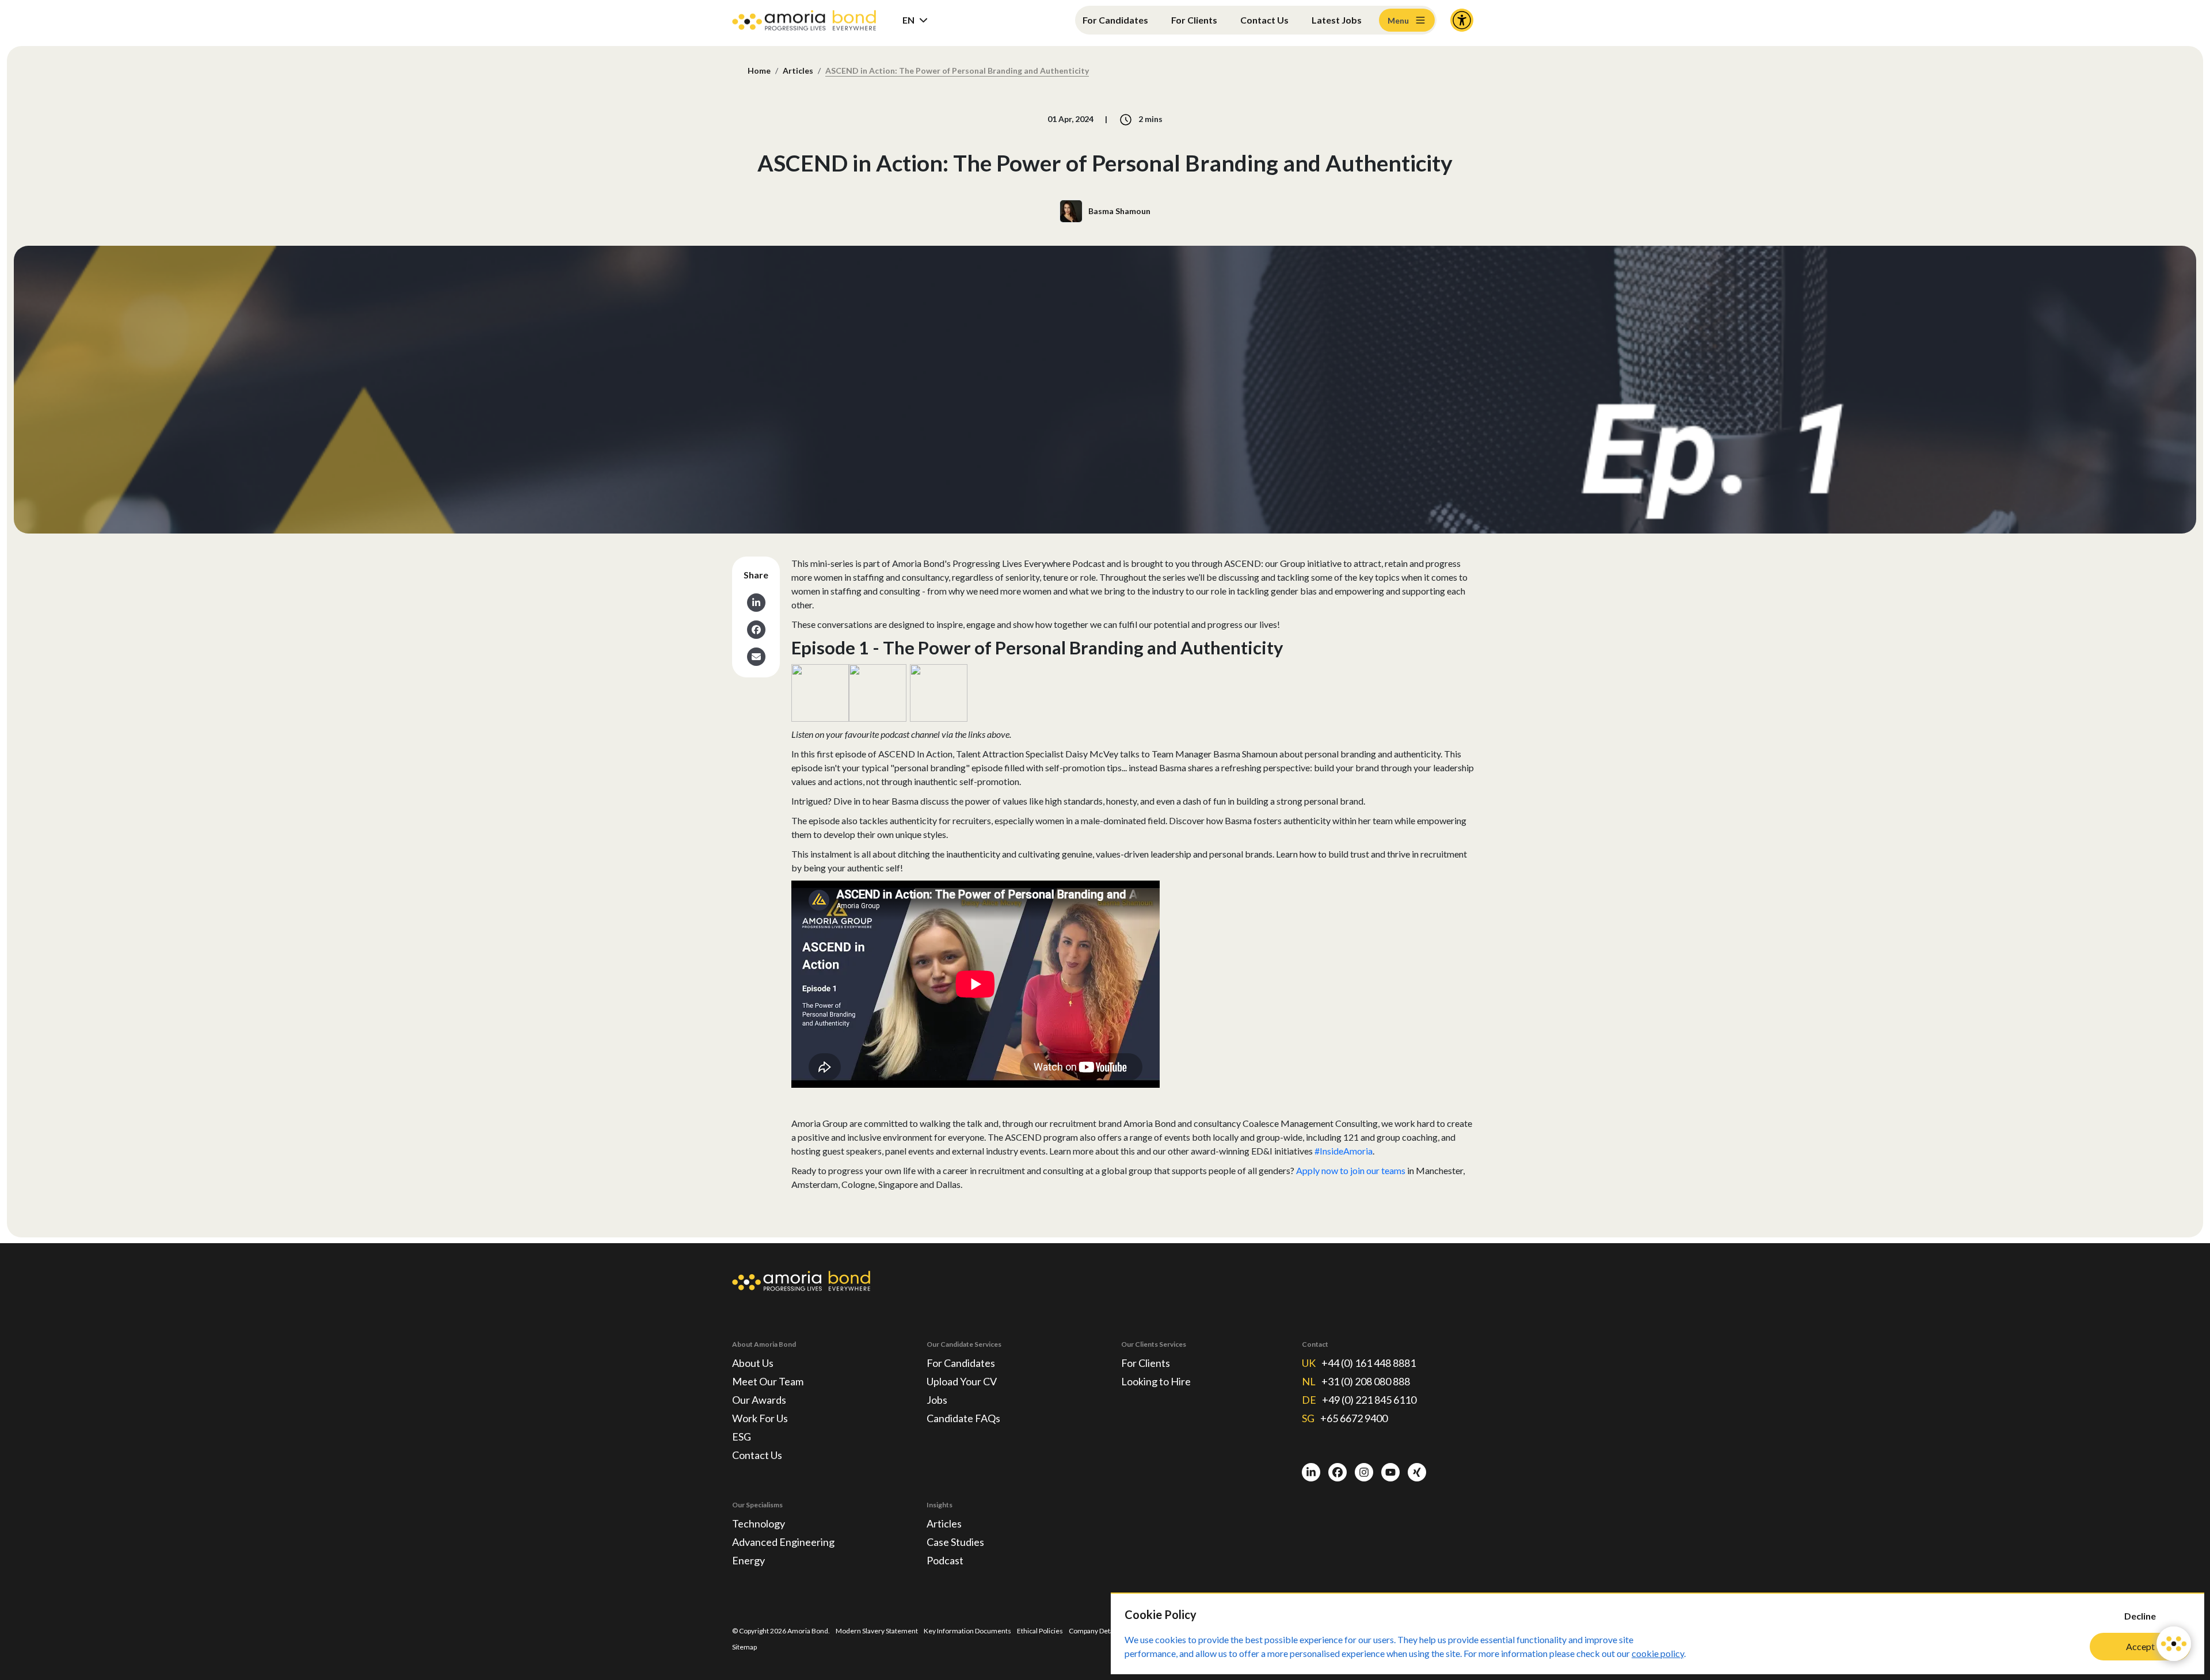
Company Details (1095, 1631)
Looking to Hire (1156, 1381)
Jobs (937, 1400)
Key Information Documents (967, 1631)
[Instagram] (1364, 1472)
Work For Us (760, 1418)
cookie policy (1658, 1653)
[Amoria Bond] (804, 20)
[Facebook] (1338, 1472)
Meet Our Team (768, 1381)
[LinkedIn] (1311, 1472)
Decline (2140, 1616)
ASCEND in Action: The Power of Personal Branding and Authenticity (957, 71)
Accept (2140, 1646)
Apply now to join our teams (1351, 1170)
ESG (742, 1437)
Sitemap (744, 1647)
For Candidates (1115, 20)
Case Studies (955, 1542)
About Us (753, 1363)
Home (759, 71)
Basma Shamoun (1119, 211)
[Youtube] (1390, 1472)
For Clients (1194, 20)
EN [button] (908, 20)
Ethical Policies (1040, 1631)
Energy (748, 1560)
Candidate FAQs (963, 1418)
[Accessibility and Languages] (1462, 20)
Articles (798, 71)
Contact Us (1264, 20)
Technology (759, 1523)
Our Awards (759, 1400)
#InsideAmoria (1344, 1151)
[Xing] (1417, 1472)
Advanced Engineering (783, 1542)
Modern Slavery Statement (877, 1631)
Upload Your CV (962, 1381)
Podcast (945, 1560)
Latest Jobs (1337, 20)
